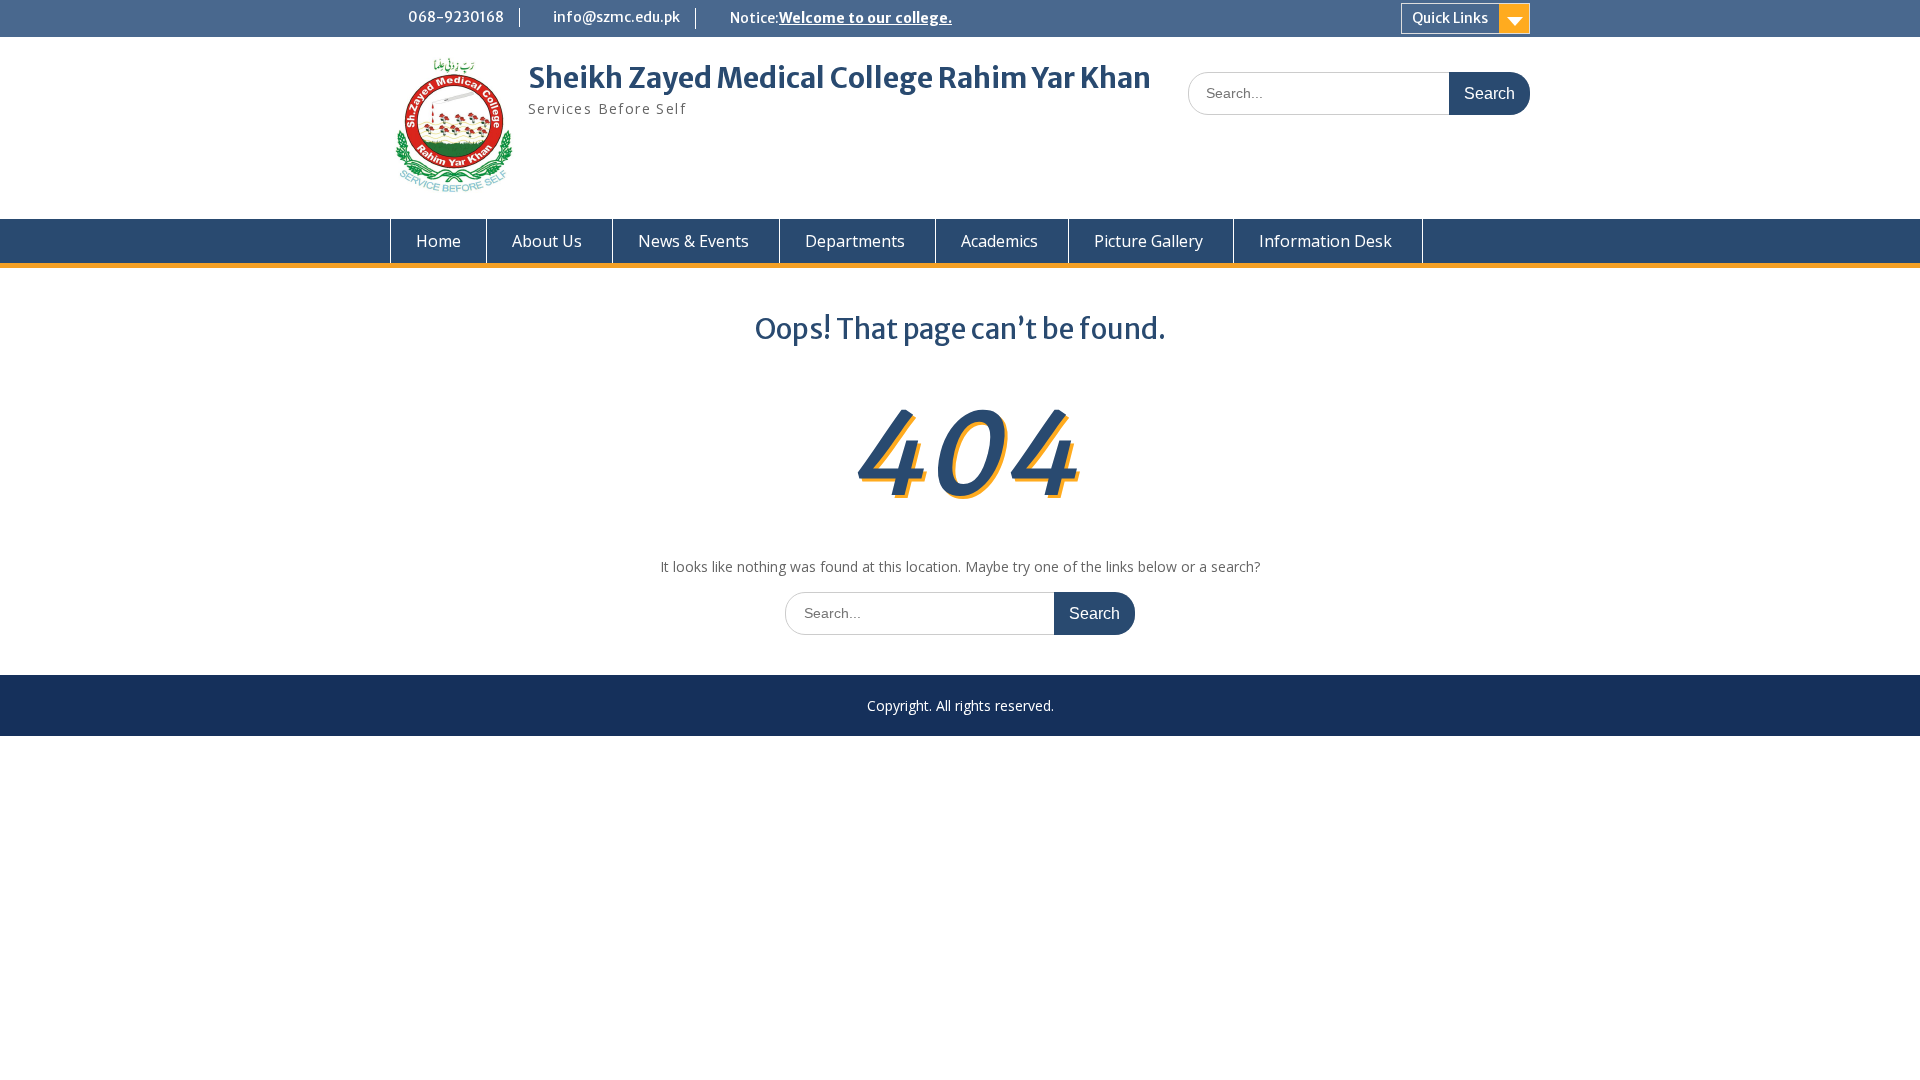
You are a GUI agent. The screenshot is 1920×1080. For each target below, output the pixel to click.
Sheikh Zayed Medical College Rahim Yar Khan (839, 78)
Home (438, 241)
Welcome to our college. (865, 18)
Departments (855, 241)
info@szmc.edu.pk (616, 17)
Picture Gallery (1148, 241)
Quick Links (1450, 18)
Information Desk (1325, 241)
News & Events (693, 241)
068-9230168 (456, 17)
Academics (999, 241)
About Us (547, 241)
